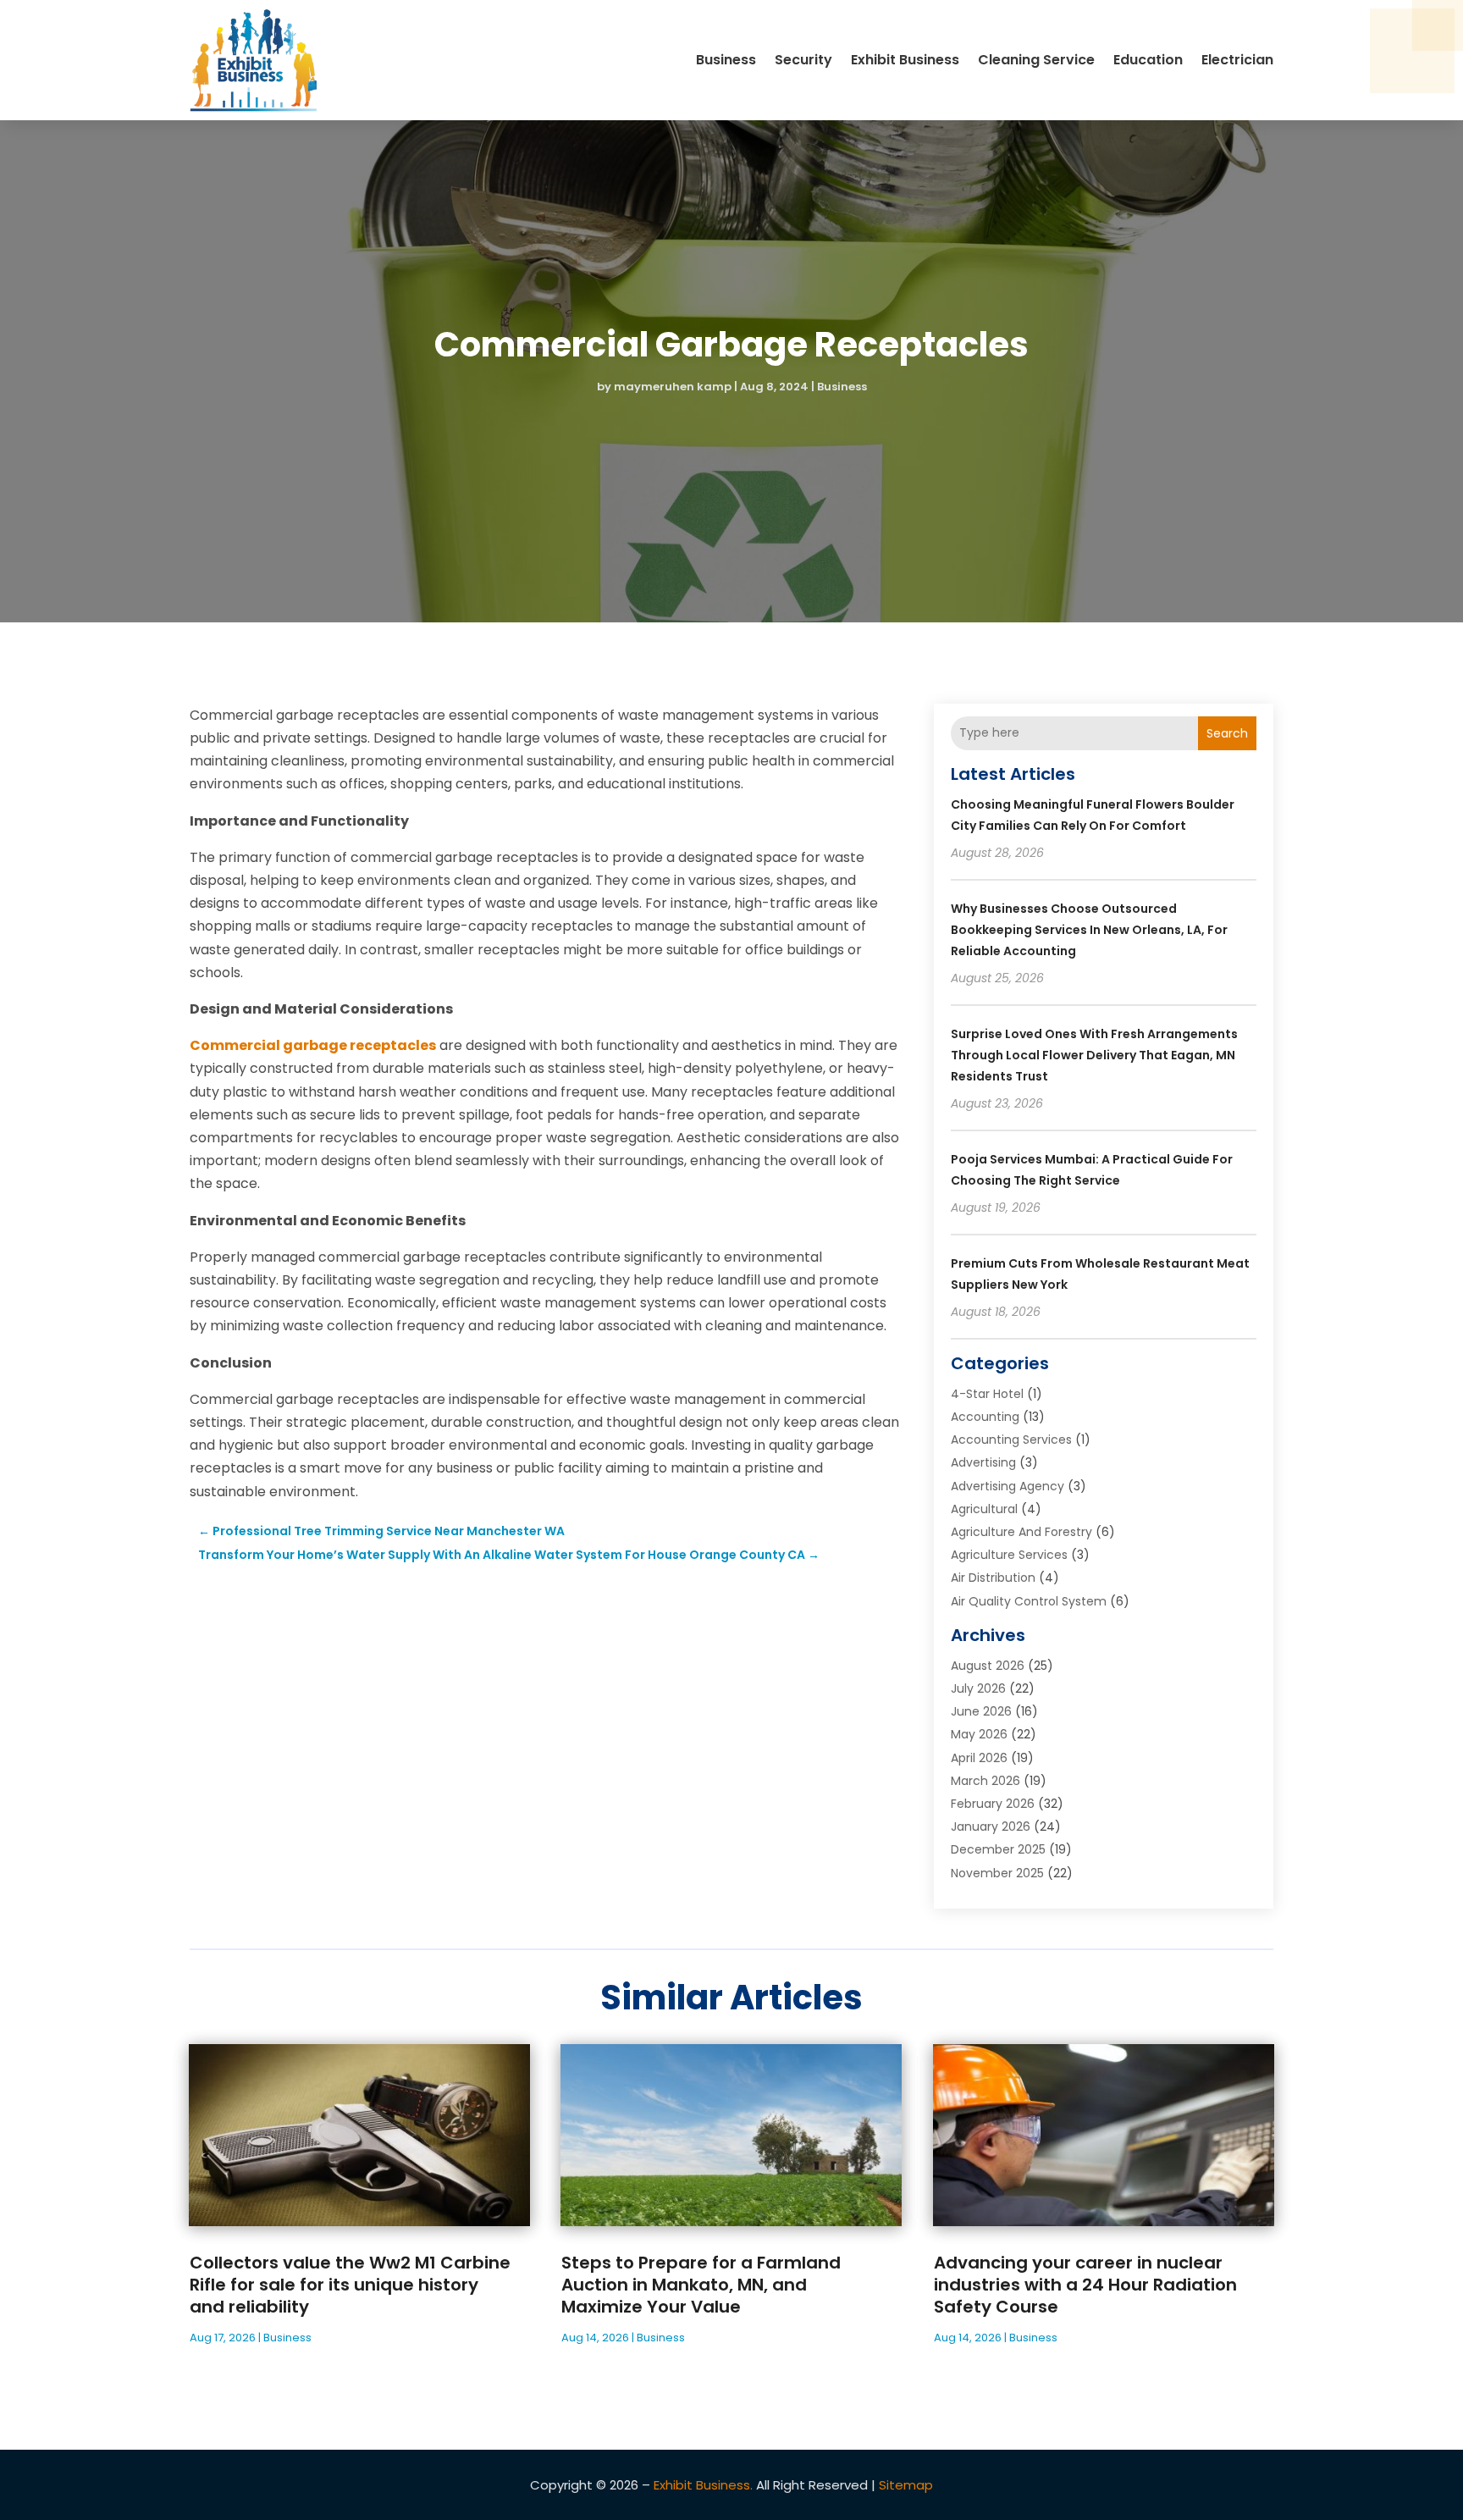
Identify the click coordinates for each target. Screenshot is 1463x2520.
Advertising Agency (1008, 1486)
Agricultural (984, 1509)
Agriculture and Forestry (1021, 1532)
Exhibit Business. (703, 2485)
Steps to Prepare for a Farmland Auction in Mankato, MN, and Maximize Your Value (701, 2285)
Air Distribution (993, 1578)
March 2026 (985, 1781)
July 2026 (978, 1688)
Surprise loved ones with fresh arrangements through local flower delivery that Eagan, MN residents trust (1094, 1055)
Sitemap (906, 2485)
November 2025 (997, 1873)
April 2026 (979, 1758)
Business (726, 60)
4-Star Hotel (987, 1394)
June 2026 (981, 1711)
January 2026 (991, 1826)
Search (1227, 733)
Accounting (985, 1417)
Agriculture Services (1009, 1555)
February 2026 (993, 1804)
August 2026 (988, 1666)
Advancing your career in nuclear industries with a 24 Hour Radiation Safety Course (1085, 2285)
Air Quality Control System (1029, 1601)
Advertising (983, 1462)
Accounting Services (1011, 1440)
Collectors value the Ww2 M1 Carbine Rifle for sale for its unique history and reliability (350, 2285)
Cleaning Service (1036, 60)
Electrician (1237, 60)
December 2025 (998, 1849)
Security (803, 60)
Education (1148, 60)
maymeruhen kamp (673, 387)
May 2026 (979, 1734)
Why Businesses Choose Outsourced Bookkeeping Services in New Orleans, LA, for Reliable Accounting (1089, 930)
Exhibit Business (905, 60)
